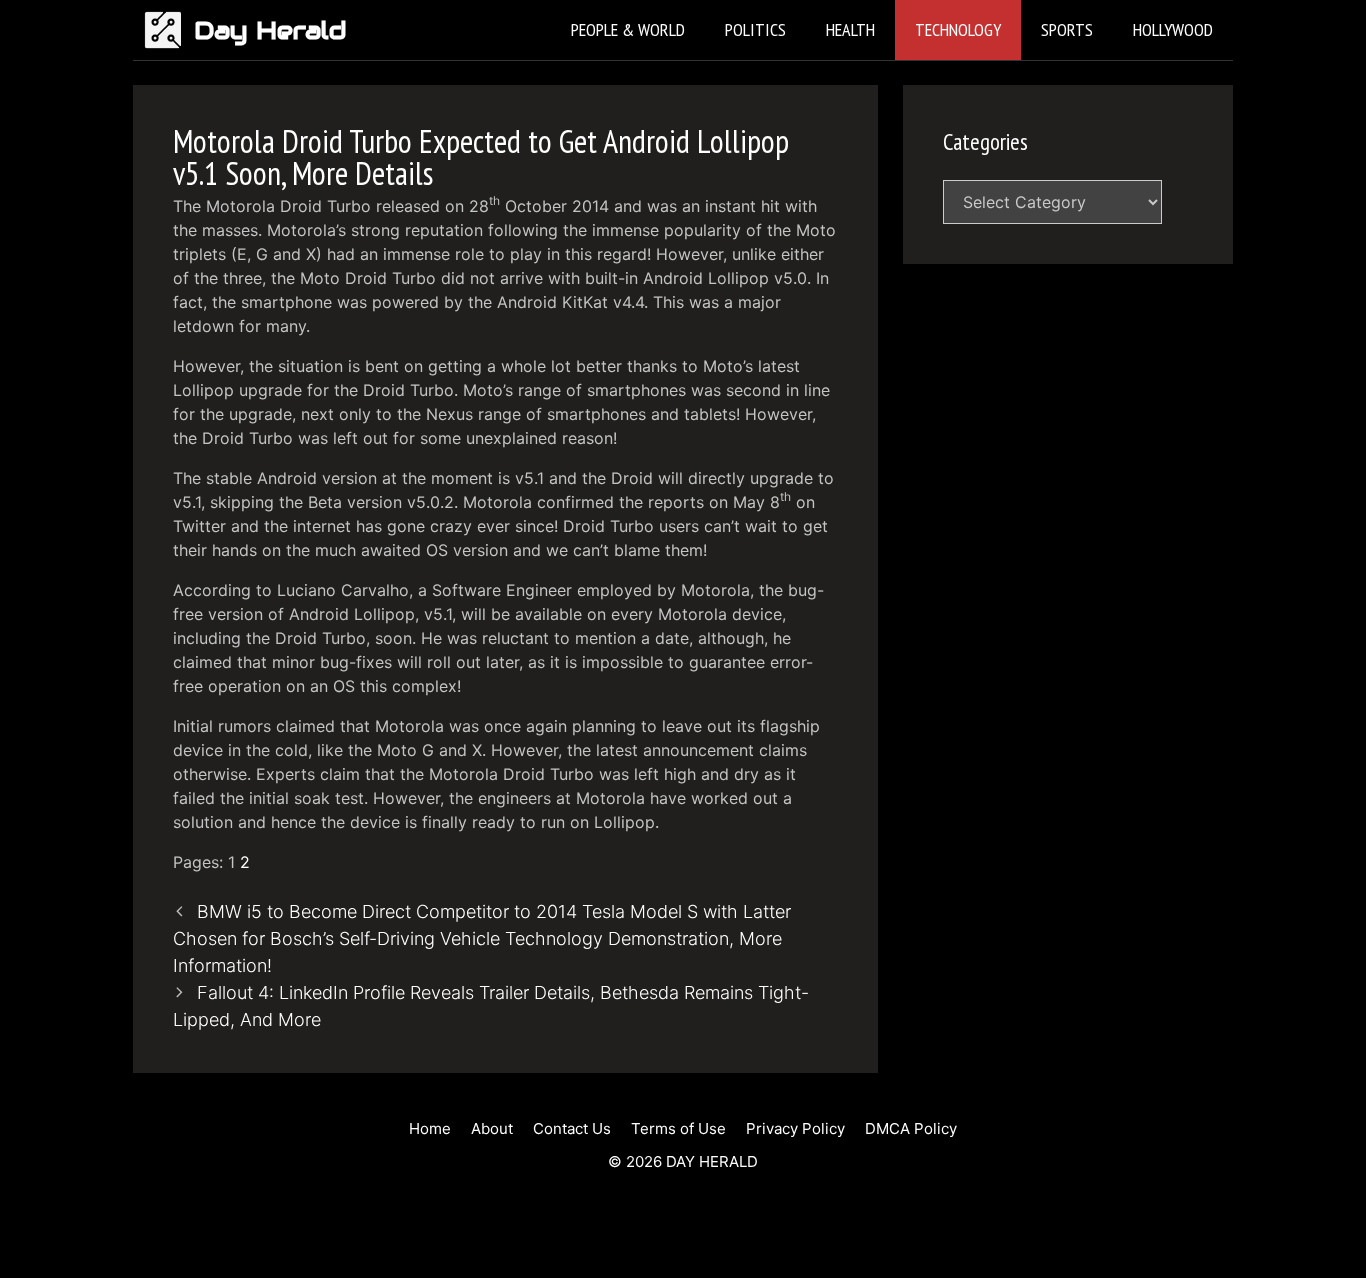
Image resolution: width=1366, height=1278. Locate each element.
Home (430, 1128)
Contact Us (572, 1128)
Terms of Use (678, 1128)
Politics (755, 29)
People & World (628, 29)
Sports (1067, 29)
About (492, 1128)
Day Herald (270, 30)
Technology (958, 29)
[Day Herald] (168, 30)
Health (850, 29)
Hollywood (1173, 29)
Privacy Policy (795, 1128)
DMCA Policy (911, 1128)
